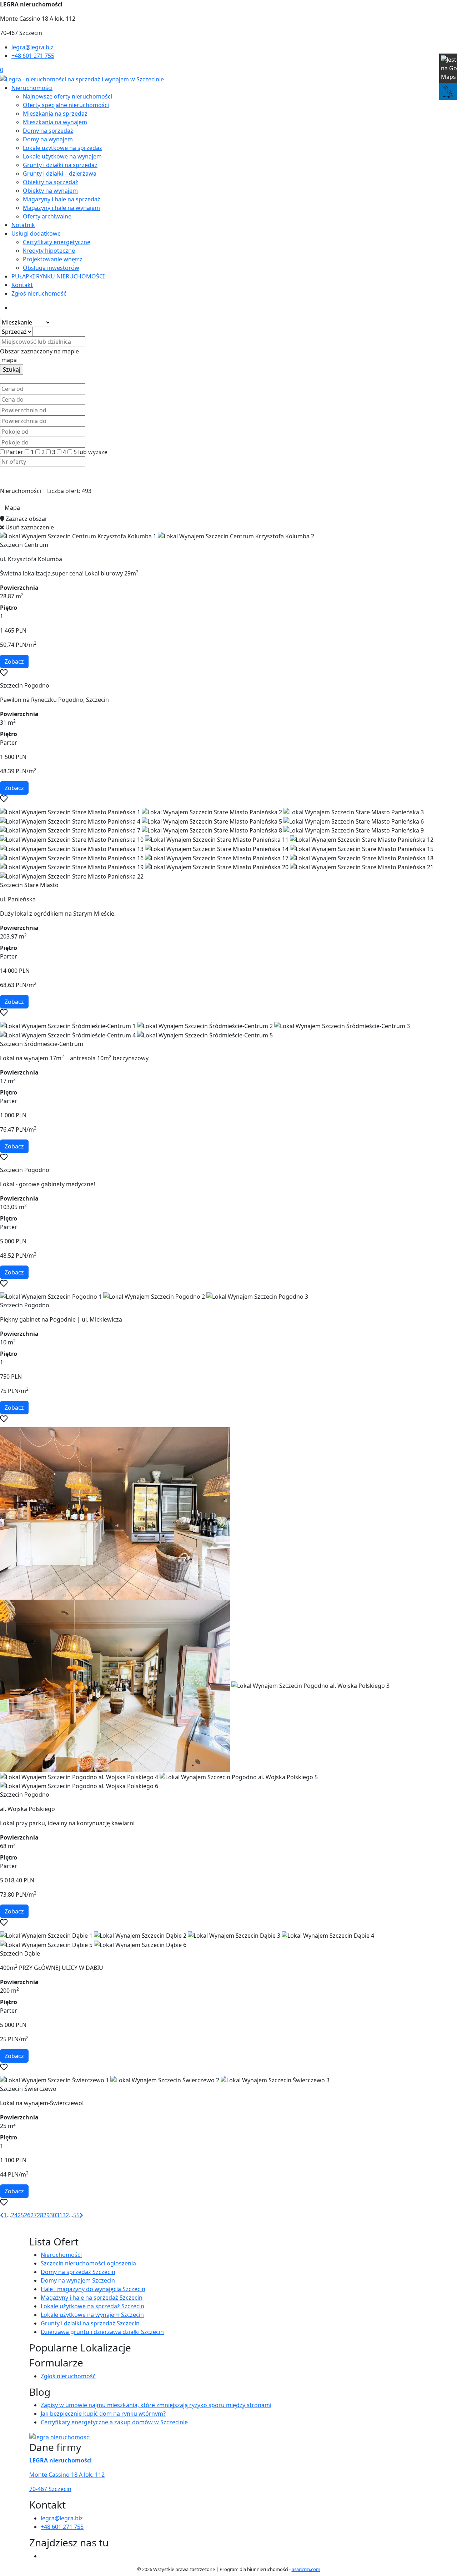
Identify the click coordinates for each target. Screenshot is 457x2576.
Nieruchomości (32, 88)
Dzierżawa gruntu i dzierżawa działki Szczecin (102, 2332)
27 (34, 2215)
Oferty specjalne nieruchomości (66, 105)
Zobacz (14, 661)
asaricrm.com (306, 2569)
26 (27, 2215)
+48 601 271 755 (33, 56)
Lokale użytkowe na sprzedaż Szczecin (92, 2306)
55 (76, 2215)
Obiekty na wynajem (50, 191)
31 (59, 2215)
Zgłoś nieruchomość (39, 293)
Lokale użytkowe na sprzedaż (62, 148)
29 (46, 2215)
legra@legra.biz (32, 47)
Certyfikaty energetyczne (57, 242)
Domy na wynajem (48, 139)
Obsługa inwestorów (51, 268)
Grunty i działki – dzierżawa (60, 173)
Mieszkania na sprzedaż (55, 114)
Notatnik (23, 225)
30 (53, 2215)
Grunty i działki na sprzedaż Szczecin (90, 2323)
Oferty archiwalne (47, 216)
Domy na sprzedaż (48, 131)
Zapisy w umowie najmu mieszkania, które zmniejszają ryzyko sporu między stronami (156, 2405)
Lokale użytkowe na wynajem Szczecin (92, 2315)
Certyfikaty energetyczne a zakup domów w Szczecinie (114, 2422)
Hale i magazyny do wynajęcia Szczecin (93, 2289)
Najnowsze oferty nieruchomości (67, 96)
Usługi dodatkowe (36, 233)
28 (40, 2215)
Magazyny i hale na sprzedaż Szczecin (92, 2298)
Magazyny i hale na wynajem (61, 208)
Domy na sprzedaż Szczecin (78, 2272)
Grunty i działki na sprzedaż (60, 165)
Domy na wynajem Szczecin (78, 2280)
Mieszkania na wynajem (55, 122)
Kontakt (22, 285)
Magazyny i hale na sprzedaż (62, 199)
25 (21, 2215)
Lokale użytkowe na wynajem (62, 156)
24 (14, 2215)
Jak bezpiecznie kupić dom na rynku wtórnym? (103, 2414)
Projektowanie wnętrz (53, 259)
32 (66, 2215)
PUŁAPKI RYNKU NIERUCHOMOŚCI (58, 276)
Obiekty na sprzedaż (51, 182)
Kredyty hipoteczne (49, 251)
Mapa (12, 508)
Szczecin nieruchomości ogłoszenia (88, 2263)
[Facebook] (44, 2556)
